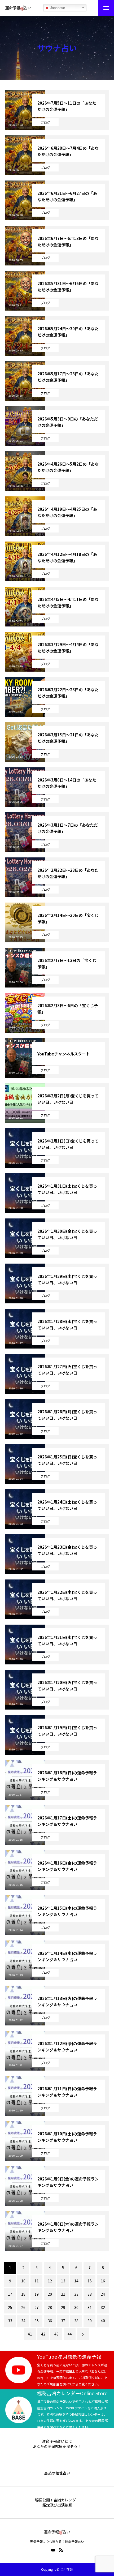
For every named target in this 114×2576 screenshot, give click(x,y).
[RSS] (61, 2550)
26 (23, 2307)
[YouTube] (53, 2550)
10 (23, 2281)
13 (63, 2281)
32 (103, 2307)
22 (76, 2294)
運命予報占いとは (57, 2441)
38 (76, 2321)
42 (43, 2334)
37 (63, 2321)
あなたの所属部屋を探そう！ (57, 2447)
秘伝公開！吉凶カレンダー (57, 2500)
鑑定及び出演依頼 (57, 2505)
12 (50, 2281)
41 (30, 2334)
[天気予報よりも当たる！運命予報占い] (18, 8)
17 (10, 2294)
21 (63, 2294)
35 (37, 2321)
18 (23, 2294)
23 (90, 2294)
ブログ (45, 122)
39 (90, 2321)
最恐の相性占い (57, 2473)
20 (50, 2294)
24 (103, 2294)
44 (70, 2334)
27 (37, 2307)
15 (90, 2281)
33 (10, 2321)
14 (76, 2281)
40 (103, 2321)
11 (37, 2281)
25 (10, 2307)
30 (76, 2307)
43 (56, 2334)
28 (50, 2307)
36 (50, 2321)
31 (90, 2307)
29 (63, 2307)
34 (23, 2321)
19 (37, 2294)
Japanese (57, 8)
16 (103, 2281)
